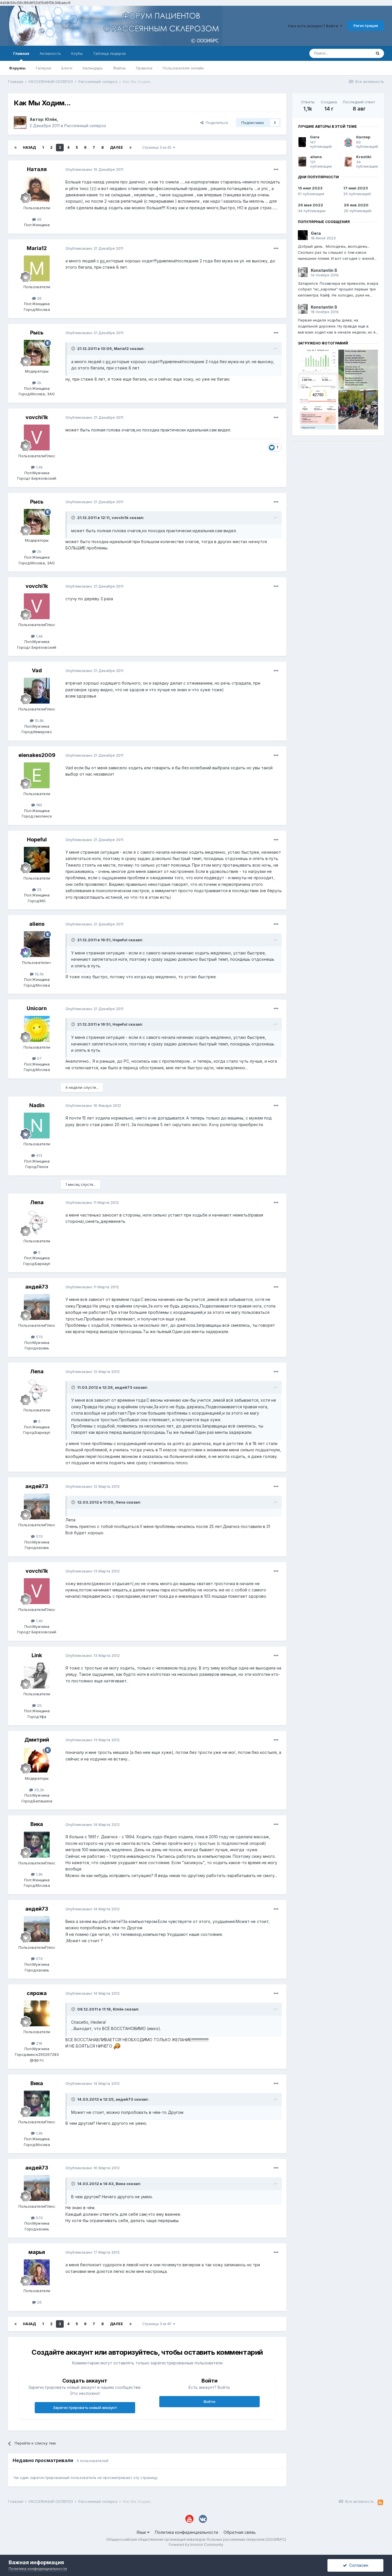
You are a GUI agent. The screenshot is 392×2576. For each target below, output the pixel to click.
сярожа (37, 1993)
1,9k (39, 1874)
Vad (37, 670)
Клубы (77, 53)
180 (39, 805)
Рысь (37, 333)
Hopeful (37, 839)
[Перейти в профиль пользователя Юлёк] (20, 123)
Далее (117, 147)
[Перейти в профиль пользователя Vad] (37, 691)
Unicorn (37, 1008)
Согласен (358, 2565)
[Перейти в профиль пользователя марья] (37, 2272)
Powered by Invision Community (196, 2545)
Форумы (17, 68)
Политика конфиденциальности (187, 2532)
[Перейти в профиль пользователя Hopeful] (37, 860)
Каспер (363, 137)
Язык (142, 2532)
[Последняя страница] (131, 148)
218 (39, 2043)
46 (39, 219)
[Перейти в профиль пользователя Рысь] (37, 353)
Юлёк (51, 119)
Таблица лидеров (109, 53)
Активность (50, 53)
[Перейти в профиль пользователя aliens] (37, 944)
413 (39, 1155)
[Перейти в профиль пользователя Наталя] (37, 189)
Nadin (37, 1105)
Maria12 (37, 248)
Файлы (119, 68)
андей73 (37, 1287)
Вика (37, 1824)
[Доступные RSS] (380, 2503)
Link (37, 1655)
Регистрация (366, 26)
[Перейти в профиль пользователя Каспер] (348, 142)
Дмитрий (37, 1740)
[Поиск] (378, 53)
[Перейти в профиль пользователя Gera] (302, 142)
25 (39, 890)
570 (39, 1337)
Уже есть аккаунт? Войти (314, 26)
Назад (29, 147)
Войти (209, 2401)
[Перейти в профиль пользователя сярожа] (37, 2013)
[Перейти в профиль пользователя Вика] (37, 1845)
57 (39, 1058)
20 (39, 1705)
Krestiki (364, 157)
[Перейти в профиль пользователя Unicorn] (37, 1029)
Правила (144, 68)
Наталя (37, 169)
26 (39, 298)
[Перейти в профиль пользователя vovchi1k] (37, 437)
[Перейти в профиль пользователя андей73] (37, 1307)
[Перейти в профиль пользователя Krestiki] (348, 162)
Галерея (43, 68)
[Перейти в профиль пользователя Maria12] (37, 268)
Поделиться (216, 123)
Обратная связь (240, 2532)
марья (37, 2252)
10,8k (39, 720)
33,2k (39, 1790)
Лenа (37, 1202)
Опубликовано (94, 169)
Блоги (67, 68)
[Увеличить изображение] (117, 2046)
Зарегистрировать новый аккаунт (85, 2408)
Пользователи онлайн (183, 68)
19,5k (39, 974)
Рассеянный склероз (85, 126)
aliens (37, 924)
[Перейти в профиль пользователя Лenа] (37, 1223)
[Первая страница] (15, 148)
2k (39, 383)
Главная (21, 53)
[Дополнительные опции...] (276, 170)
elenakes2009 (37, 755)
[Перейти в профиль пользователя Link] (37, 1676)
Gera (315, 137)
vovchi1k (37, 417)
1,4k (39, 467)
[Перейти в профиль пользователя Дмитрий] (37, 1760)
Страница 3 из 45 (158, 147)
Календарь (93, 68)
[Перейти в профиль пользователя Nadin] (37, 1126)
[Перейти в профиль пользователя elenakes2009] (37, 775)
